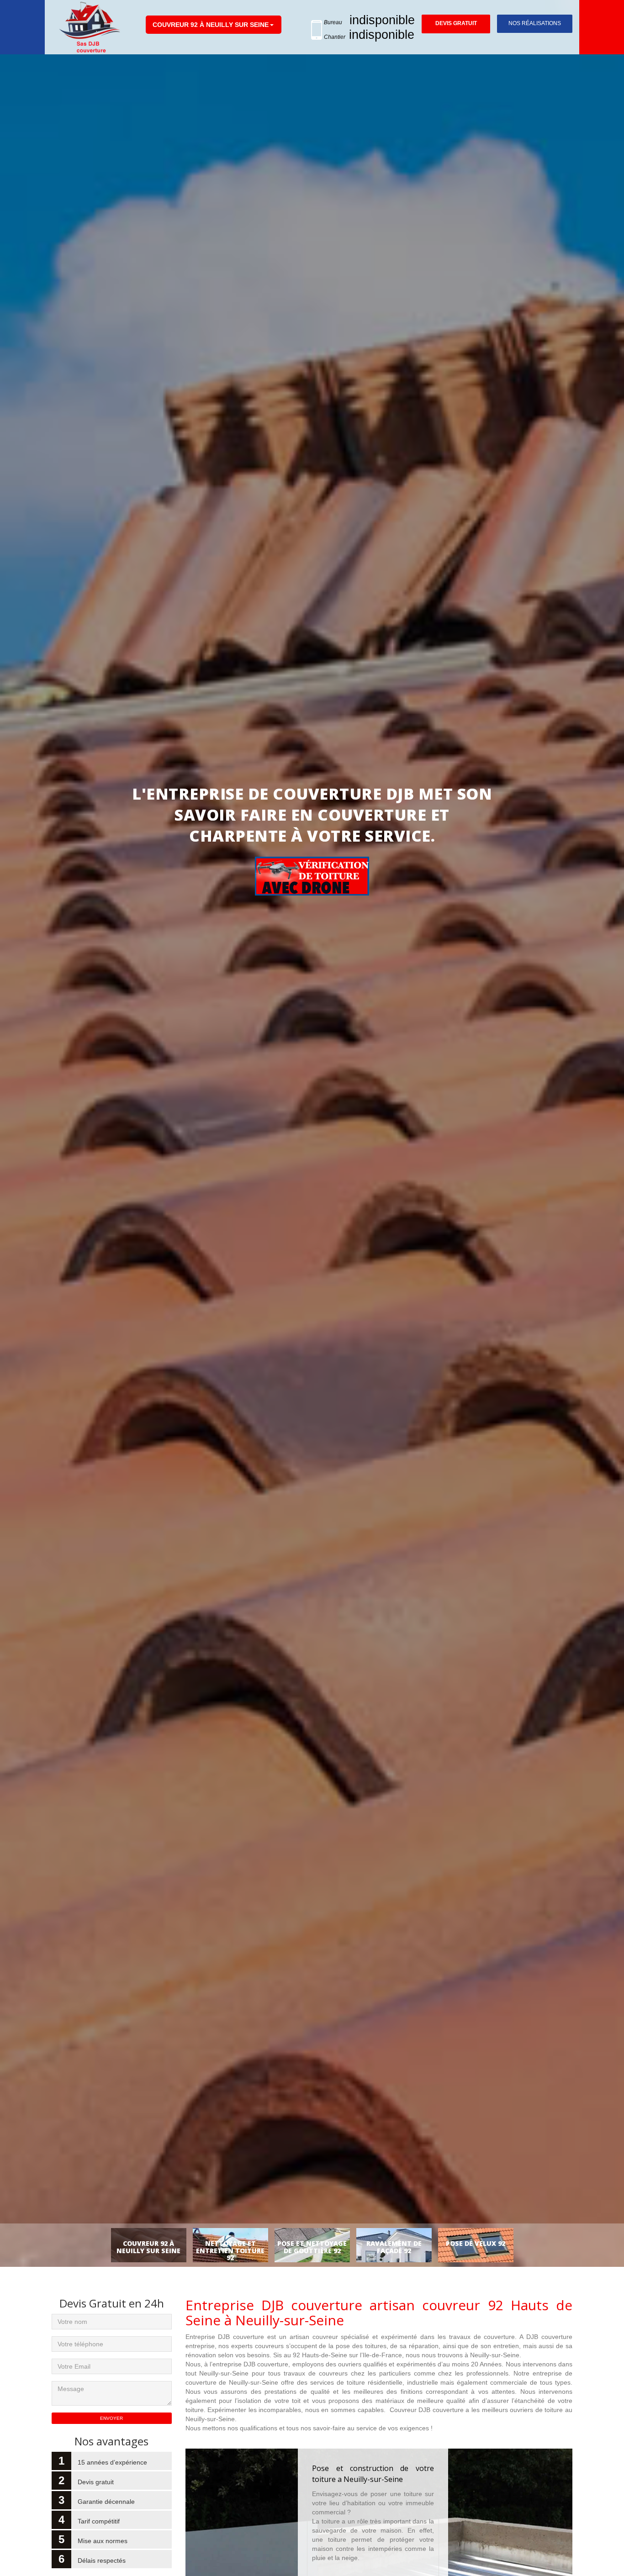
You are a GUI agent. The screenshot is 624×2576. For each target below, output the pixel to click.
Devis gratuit (456, 23)
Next (598, 1151)
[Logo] (90, 27)
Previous (26, 1151)
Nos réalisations (535, 23)
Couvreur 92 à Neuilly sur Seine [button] (211, 25)
